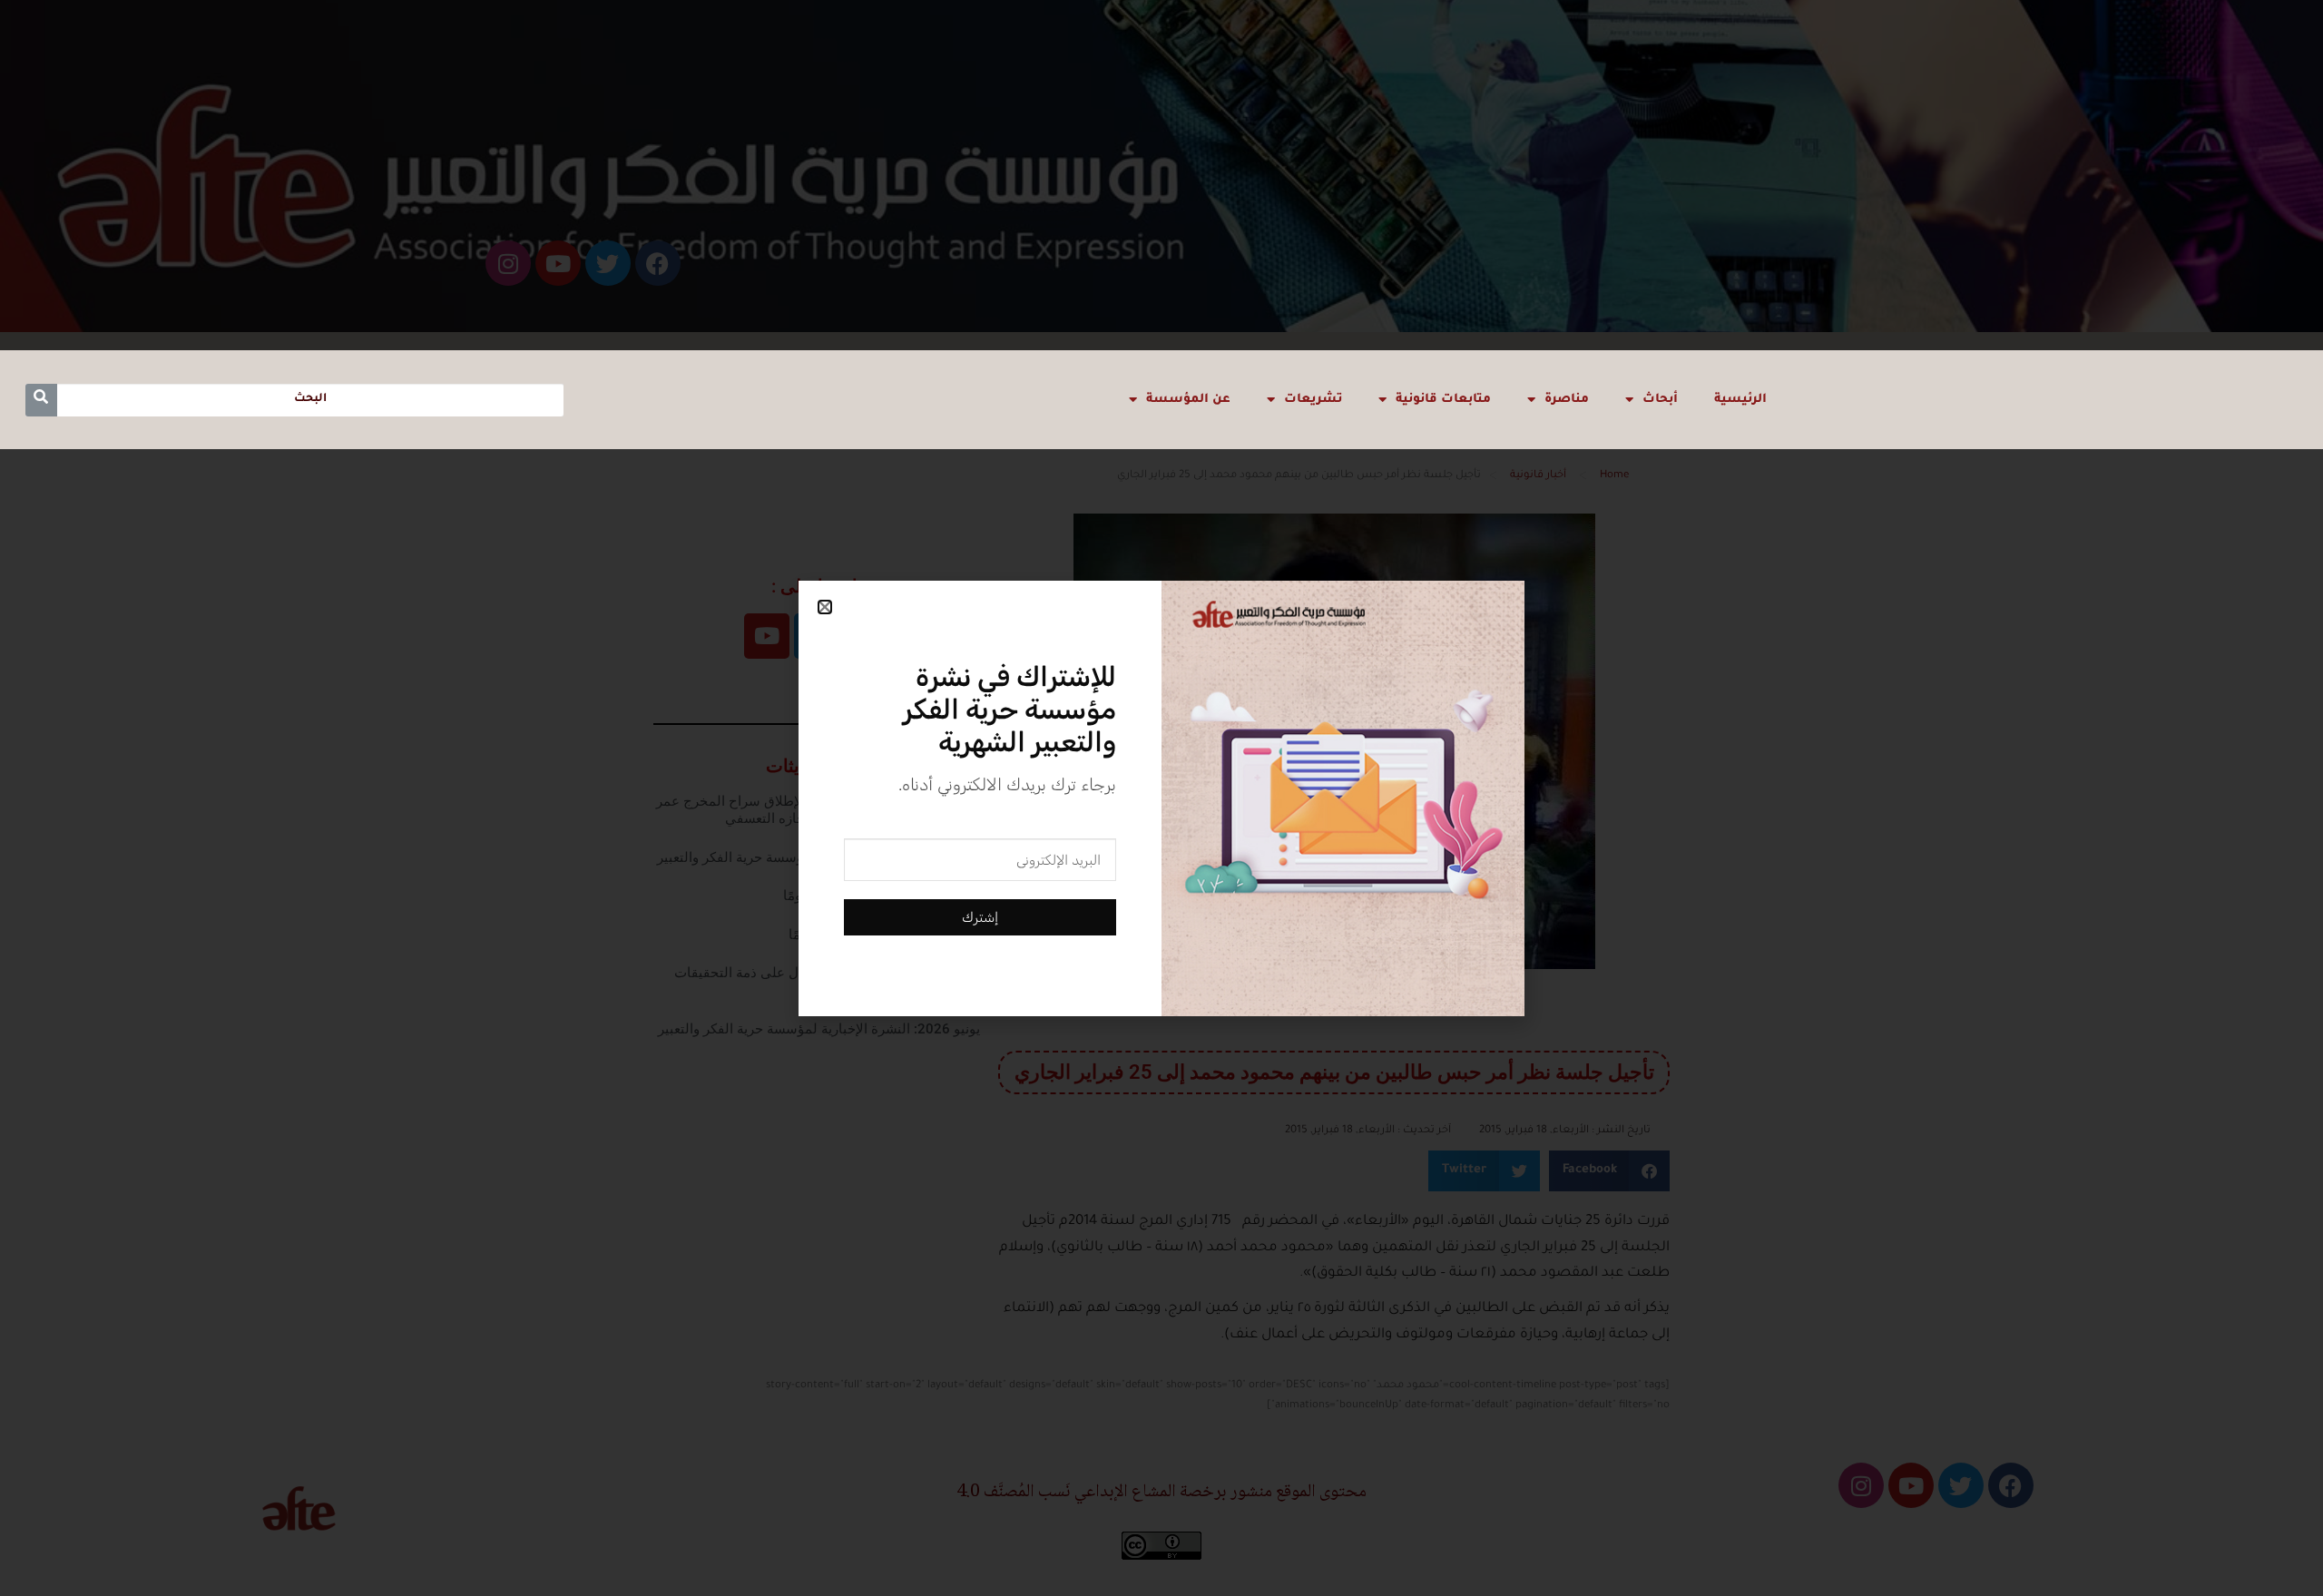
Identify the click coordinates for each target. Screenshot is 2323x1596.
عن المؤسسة (1188, 400)
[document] (1161, 798)
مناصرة (1567, 400)
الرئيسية (1740, 400)
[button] (825, 607)
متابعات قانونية (1443, 400)
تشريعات (1313, 400)
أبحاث (1660, 400)
